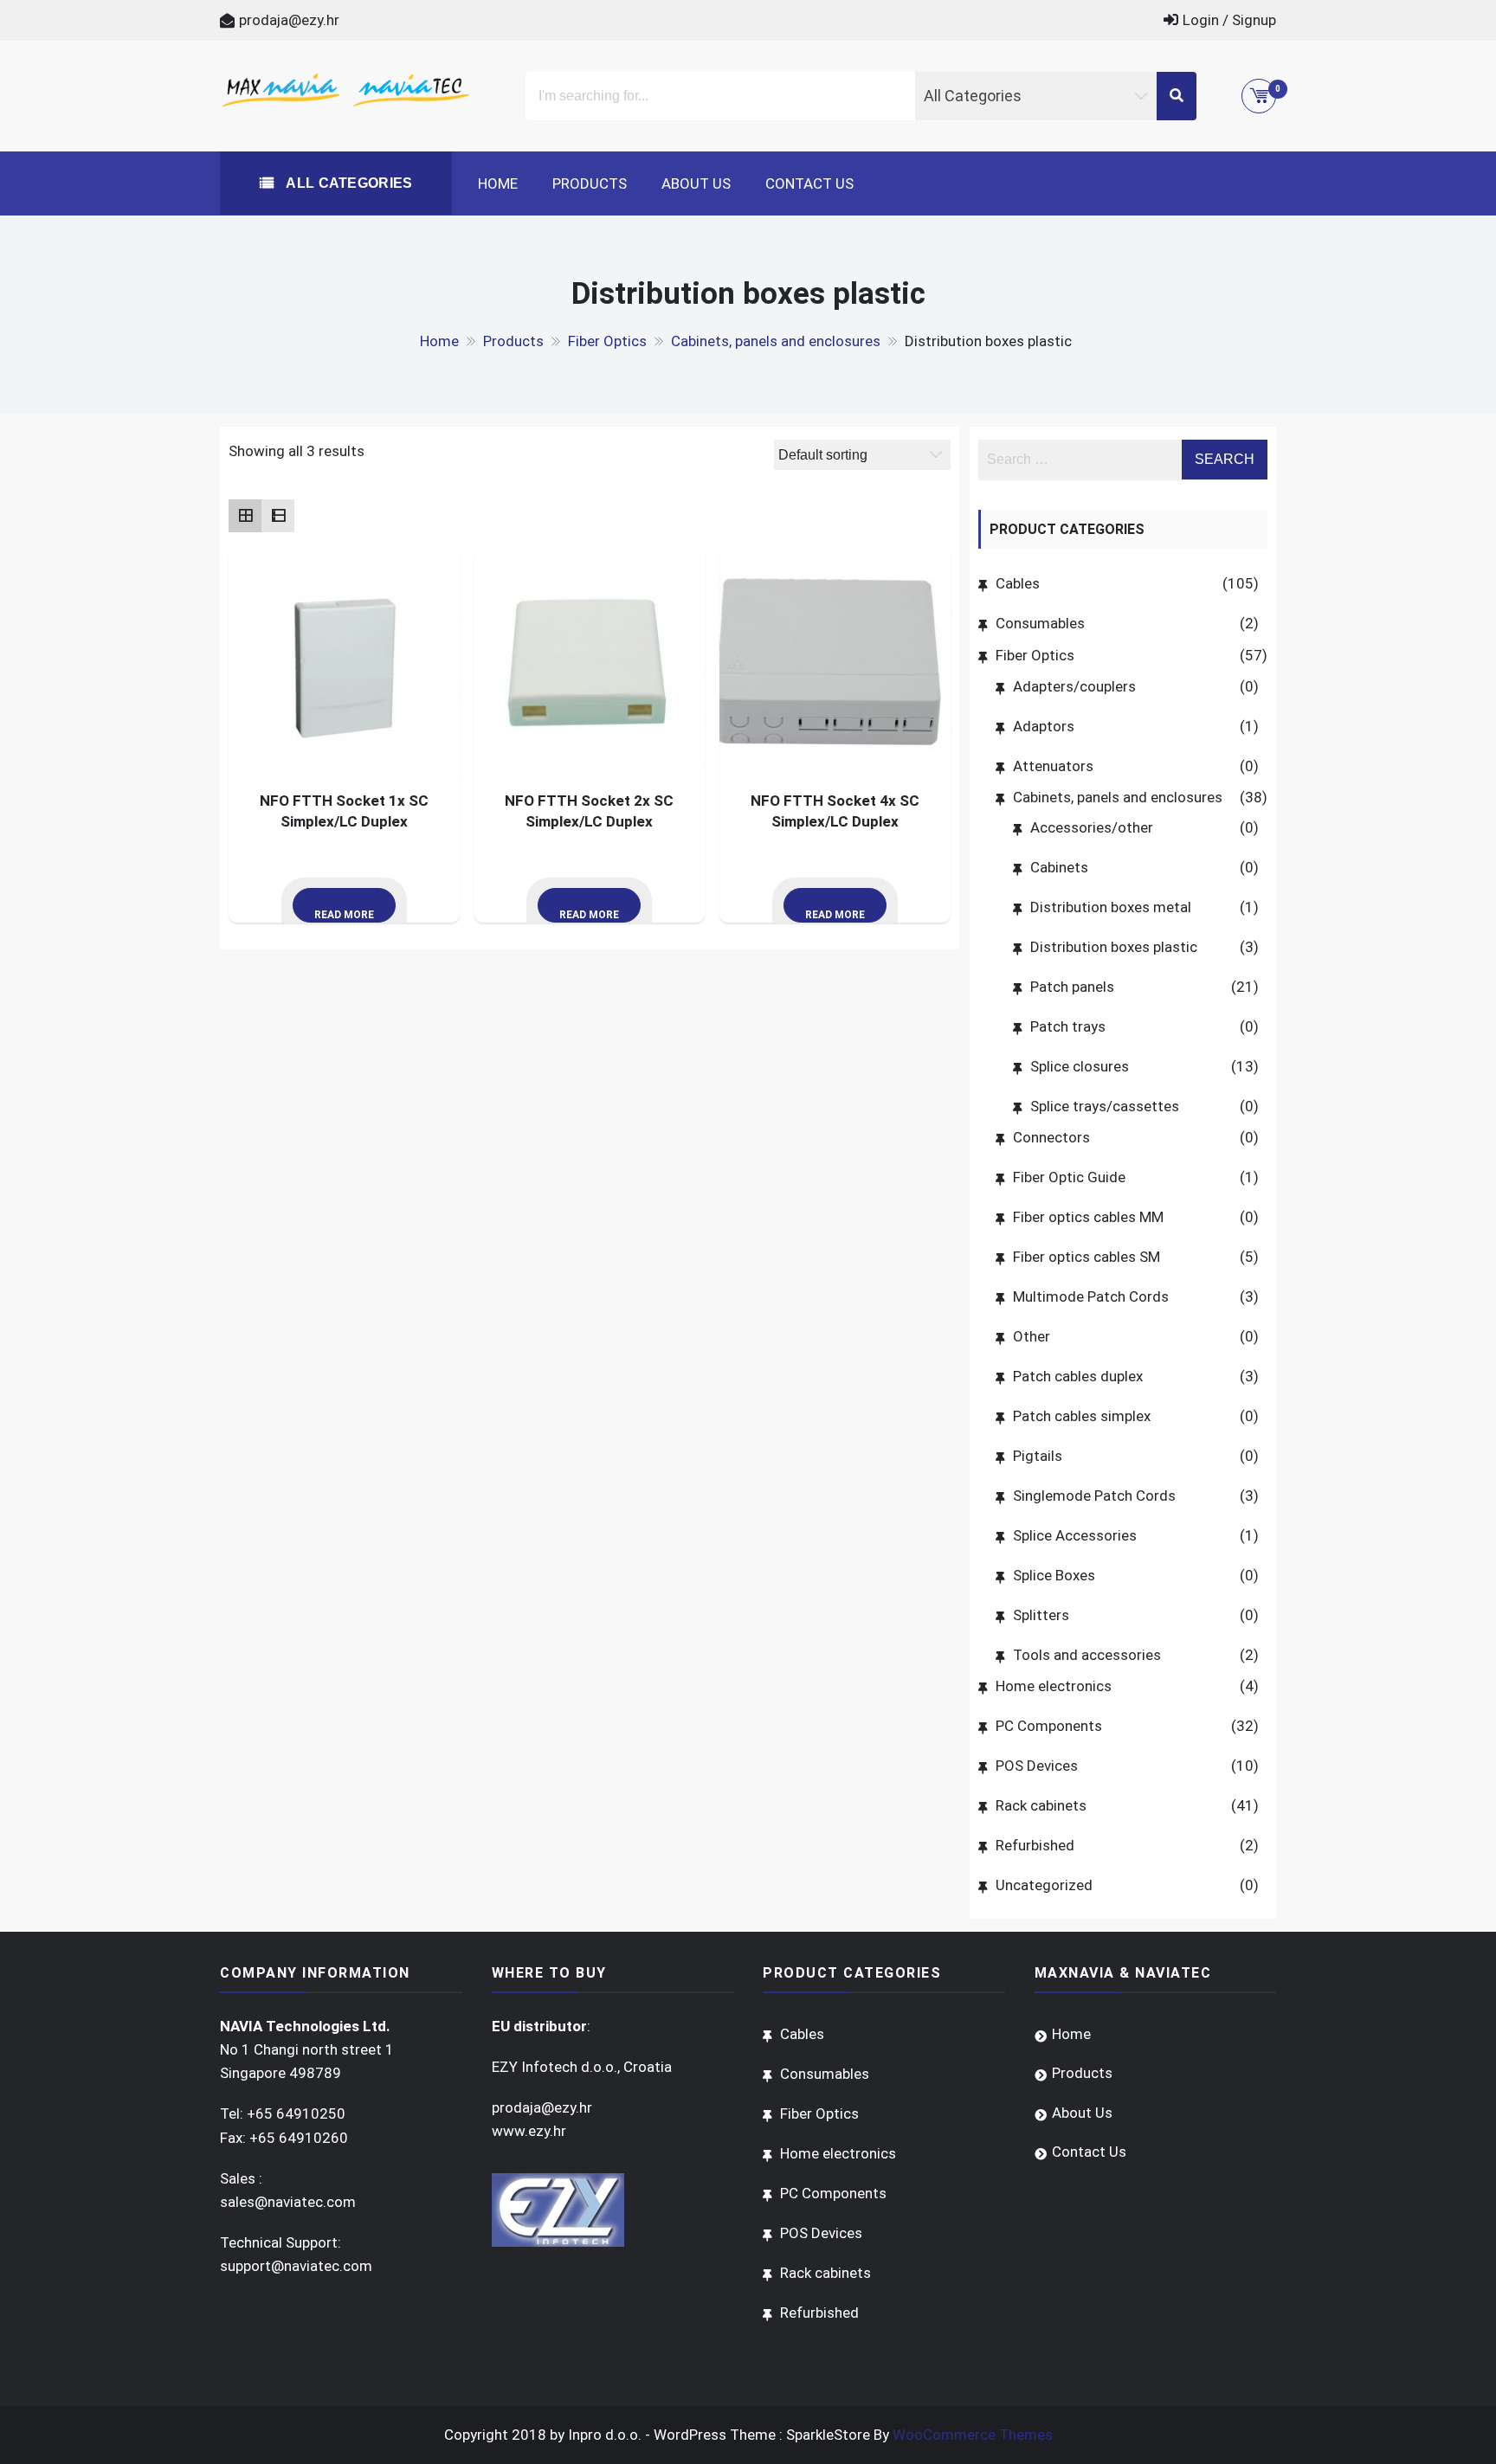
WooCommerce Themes (973, 2435)
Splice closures (1080, 1066)
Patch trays (1068, 1026)
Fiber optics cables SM (1087, 1257)
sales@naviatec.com (288, 2202)
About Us (696, 183)
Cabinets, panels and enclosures (1118, 797)
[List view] (278, 516)
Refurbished (1035, 1845)
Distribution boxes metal (1111, 907)
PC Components (1049, 1726)
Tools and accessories (1087, 1655)
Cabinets (1059, 867)
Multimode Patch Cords (1091, 1296)
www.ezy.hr (529, 2131)
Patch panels (1072, 987)
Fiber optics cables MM (1088, 1217)
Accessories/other (1092, 827)
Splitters (1041, 1615)
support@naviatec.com (296, 2266)
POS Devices (1037, 1766)
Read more (344, 915)
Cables (1018, 583)
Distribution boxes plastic (1114, 947)
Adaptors (1044, 726)
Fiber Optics (1035, 655)
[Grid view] (245, 516)
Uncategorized (1044, 1885)
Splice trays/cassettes (1105, 1106)
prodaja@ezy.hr (289, 20)
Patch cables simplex (1082, 1416)
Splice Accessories (1075, 1535)
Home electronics (1054, 1686)
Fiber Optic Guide (1069, 1177)
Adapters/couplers (1074, 686)
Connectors (1051, 1137)
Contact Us (809, 183)
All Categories (348, 183)
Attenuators (1053, 766)
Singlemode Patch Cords (1094, 1496)
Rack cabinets (1041, 1805)
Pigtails (1038, 1456)
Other (1032, 1336)
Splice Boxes (1054, 1575)
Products (590, 183)
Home (498, 183)
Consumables (1040, 623)
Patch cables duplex (1078, 1376)
